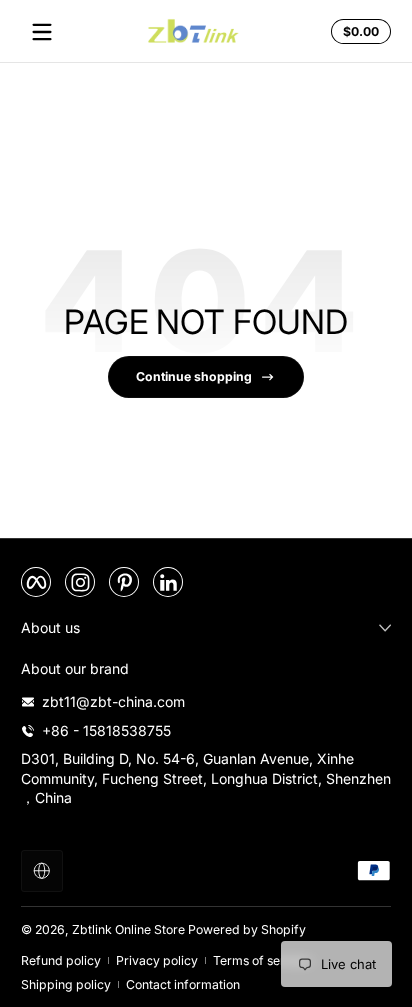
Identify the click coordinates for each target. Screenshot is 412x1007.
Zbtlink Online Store (128, 929)
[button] (358, 32)
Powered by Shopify (247, 929)
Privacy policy (157, 960)
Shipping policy (66, 984)
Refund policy (61, 960)
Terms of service (261, 960)
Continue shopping (194, 376)
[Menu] (42, 32)
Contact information (183, 984)
